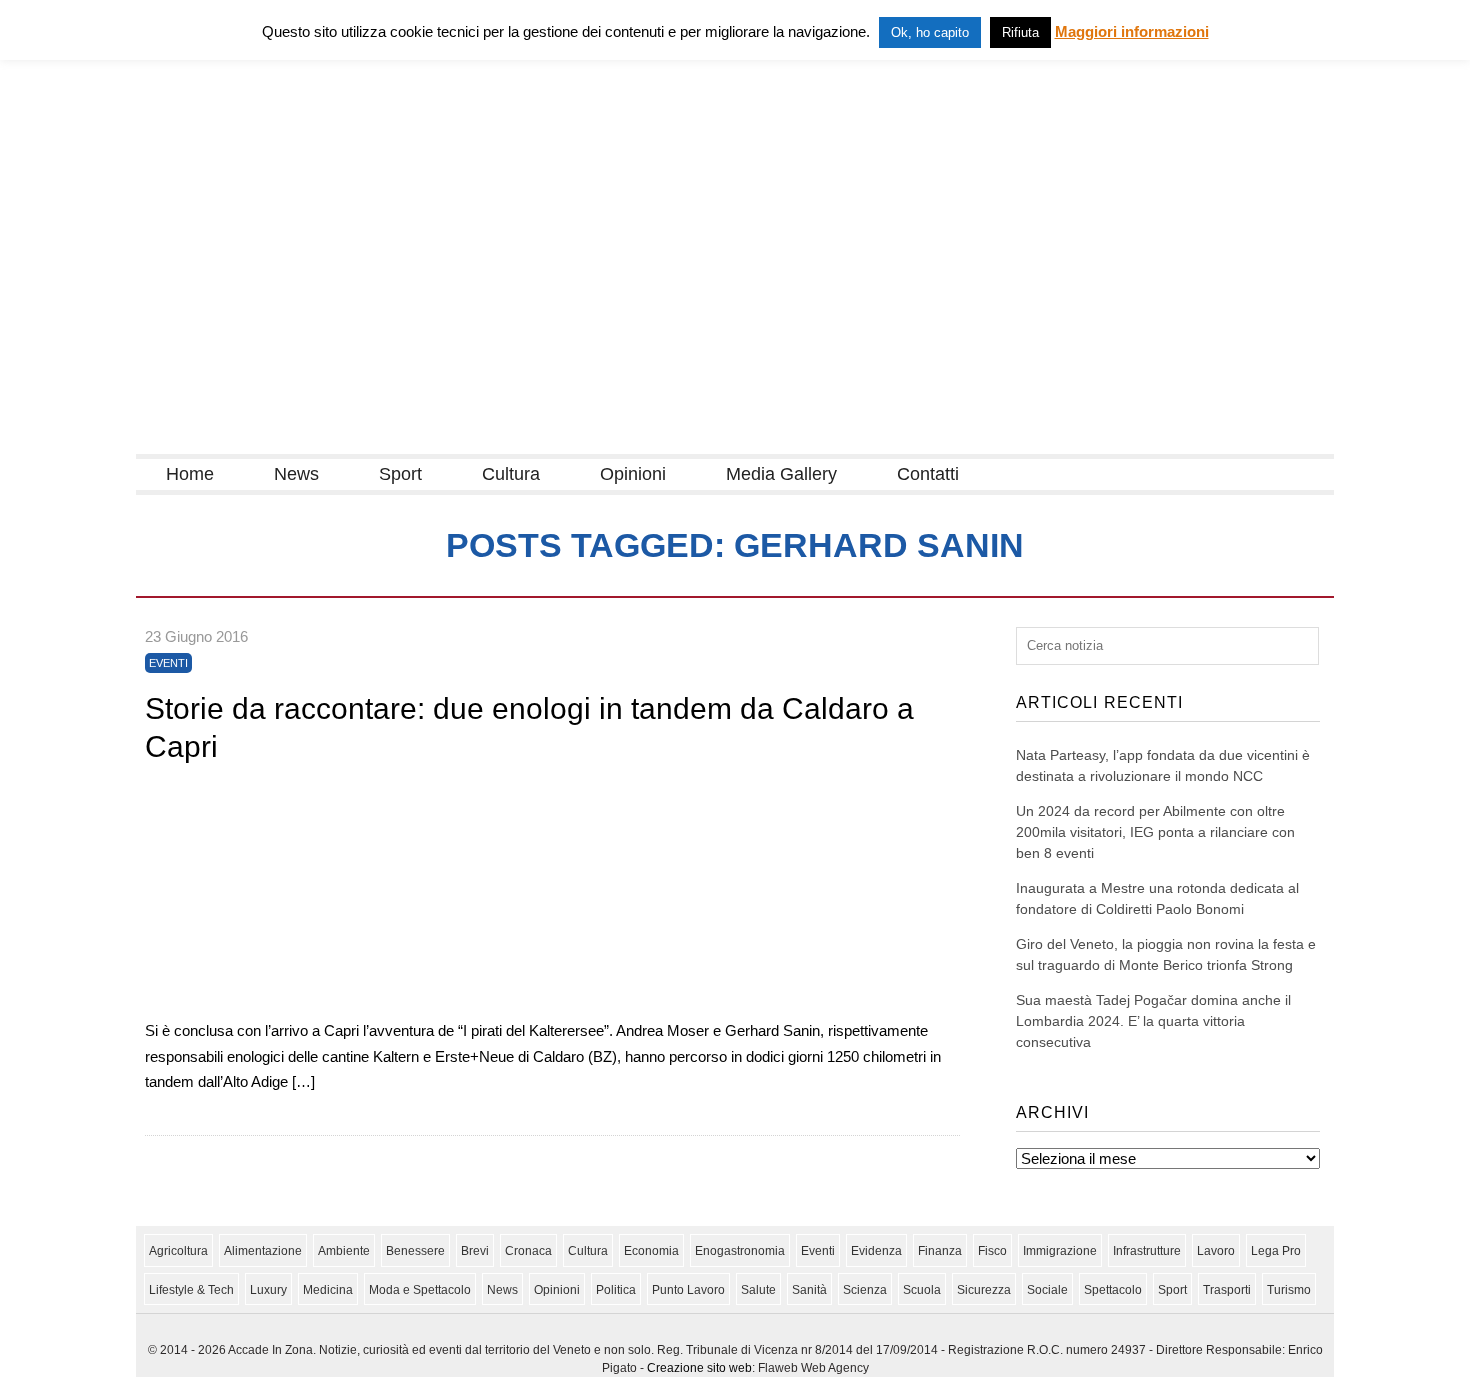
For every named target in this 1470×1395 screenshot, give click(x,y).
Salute (758, 1290)
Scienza (865, 1290)
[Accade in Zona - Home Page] (336, 441)
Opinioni (633, 474)
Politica (616, 1290)
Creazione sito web (699, 1368)
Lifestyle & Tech (191, 1290)
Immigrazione (1060, 1251)
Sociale (1047, 1290)
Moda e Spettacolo (420, 1290)
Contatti (928, 474)
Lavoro (1216, 1251)
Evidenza (876, 1251)
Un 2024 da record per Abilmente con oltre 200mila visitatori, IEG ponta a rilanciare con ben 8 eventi (1155, 832)
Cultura (511, 474)
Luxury (268, 1290)
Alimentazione (263, 1251)
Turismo (1289, 1290)
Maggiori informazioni (1132, 31)
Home (190, 474)
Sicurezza (984, 1290)
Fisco (992, 1251)
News (296, 474)
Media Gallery (781, 474)
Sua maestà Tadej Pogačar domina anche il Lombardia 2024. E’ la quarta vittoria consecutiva (1153, 1021)
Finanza (940, 1251)
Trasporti (1227, 1290)
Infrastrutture (1147, 1251)
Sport (400, 474)
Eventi (168, 663)
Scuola (922, 1290)
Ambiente (344, 1251)
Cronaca (528, 1251)
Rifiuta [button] (1020, 32)
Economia (651, 1251)
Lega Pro (1276, 1251)
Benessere (415, 1251)
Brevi (475, 1251)
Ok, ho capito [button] (930, 32)
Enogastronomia (740, 1251)
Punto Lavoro (688, 1290)
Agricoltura (178, 1251)
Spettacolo (1113, 1290)
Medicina (328, 1290)
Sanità (809, 1290)
